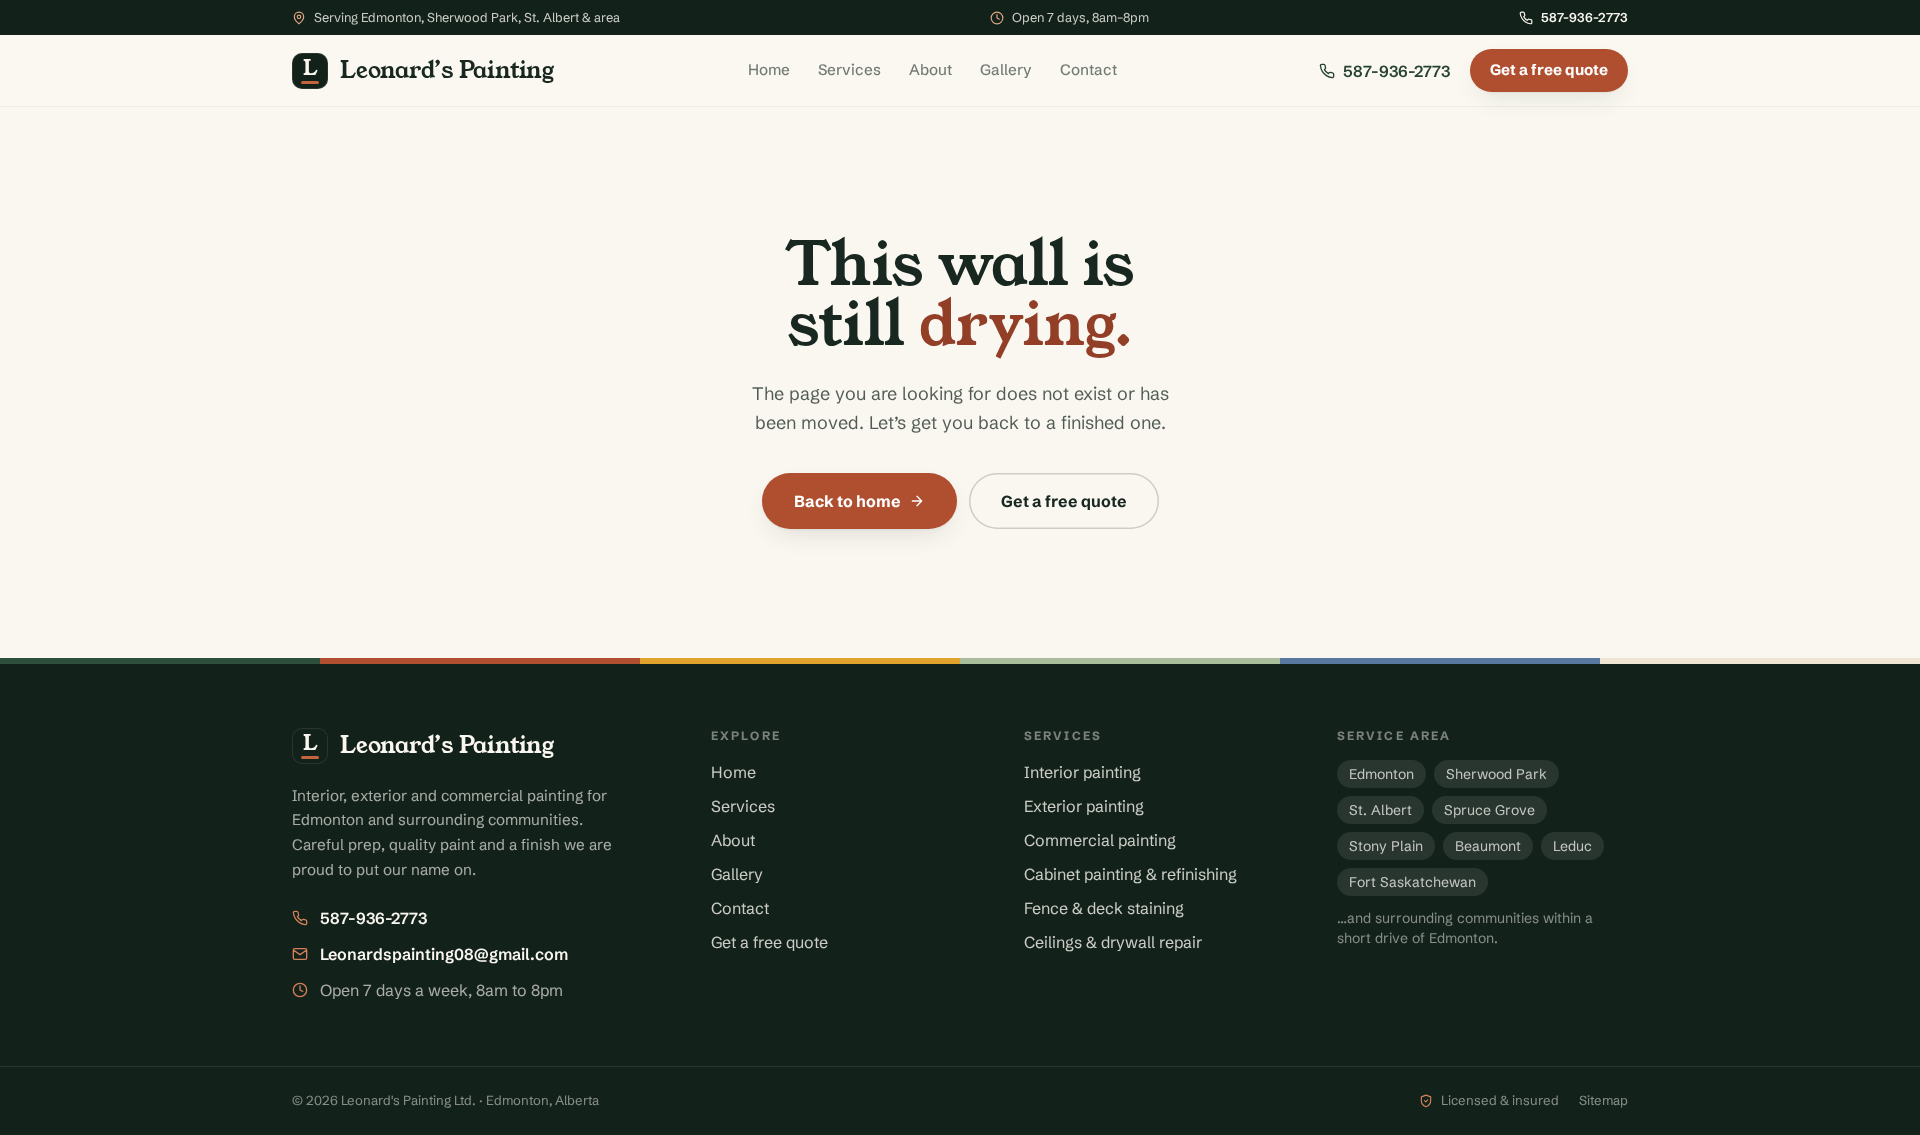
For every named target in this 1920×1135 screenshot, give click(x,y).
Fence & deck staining (1104, 908)
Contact (1088, 69)
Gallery (1006, 69)
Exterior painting (1084, 806)
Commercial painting (1100, 840)
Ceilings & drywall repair (1113, 942)
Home (769, 69)
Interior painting (1082, 772)
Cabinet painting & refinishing (1130, 874)
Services (849, 69)
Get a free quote (1549, 69)
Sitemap (1603, 1100)
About (930, 69)
